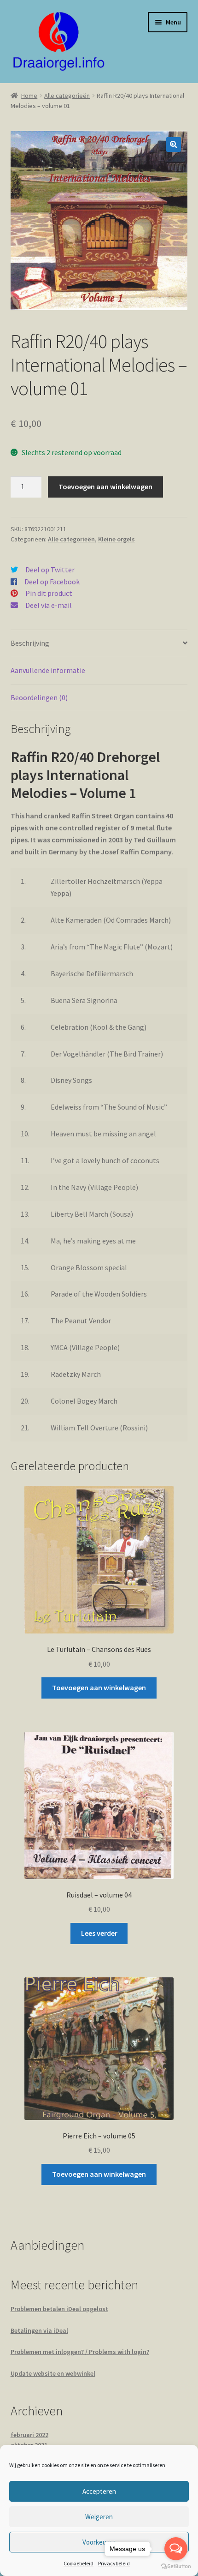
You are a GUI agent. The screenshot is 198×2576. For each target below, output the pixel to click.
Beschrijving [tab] (30, 643)
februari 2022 (29, 2435)
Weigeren (99, 2517)
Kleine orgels (116, 539)
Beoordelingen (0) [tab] (39, 697)
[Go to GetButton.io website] (176, 2567)
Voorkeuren (99, 2542)
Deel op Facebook (52, 582)
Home (29, 96)
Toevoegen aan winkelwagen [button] (99, 1687)
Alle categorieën (67, 96)
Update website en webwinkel (53, 2373)
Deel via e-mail (49, 605)
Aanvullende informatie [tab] (48, 670)
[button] (174, 144)
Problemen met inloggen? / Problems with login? (80, 2352)
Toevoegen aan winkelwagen (105, 486)
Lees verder (99, 1933)
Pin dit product (49, 593)
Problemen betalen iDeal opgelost (59, 2309)
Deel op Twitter (50, 570)
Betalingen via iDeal (39, 2330)
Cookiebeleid (79, 2563)
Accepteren (99, 2491)
